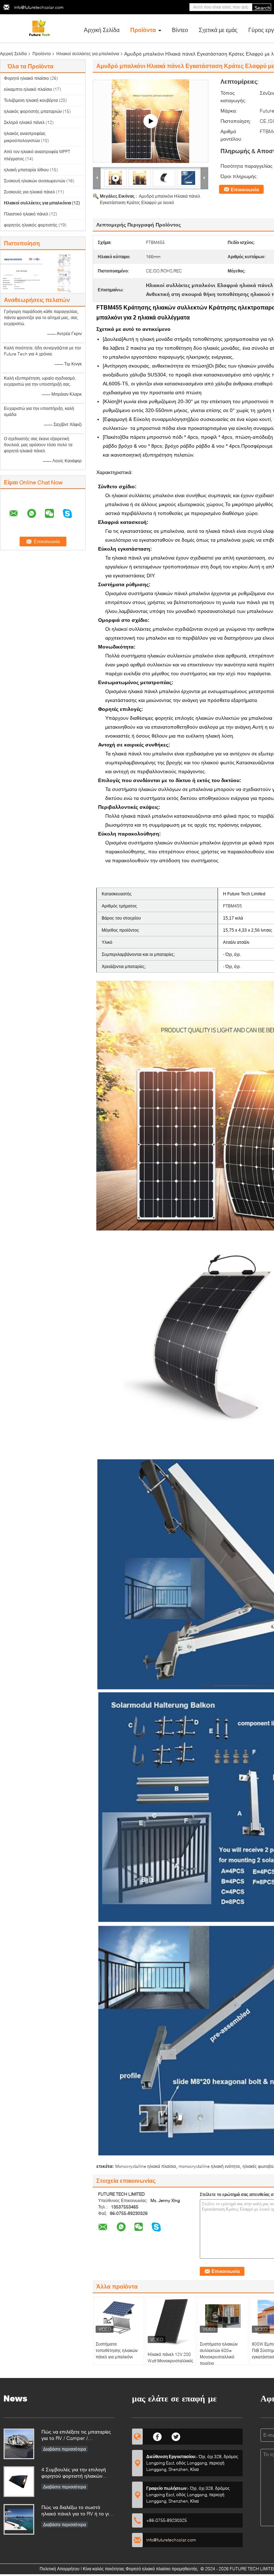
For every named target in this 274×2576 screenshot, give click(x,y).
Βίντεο (180, 30)
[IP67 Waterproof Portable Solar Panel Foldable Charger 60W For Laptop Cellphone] (151, 121)
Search (262, 8)
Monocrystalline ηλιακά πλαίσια (146, 2166)
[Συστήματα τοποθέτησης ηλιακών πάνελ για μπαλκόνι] (119, 2317)
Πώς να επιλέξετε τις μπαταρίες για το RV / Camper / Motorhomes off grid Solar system (76, 2436)
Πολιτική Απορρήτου (60, 2569)
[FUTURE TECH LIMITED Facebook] (158, 2436)
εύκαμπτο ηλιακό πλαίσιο (28, 89)
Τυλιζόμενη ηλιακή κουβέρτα (31, 100)
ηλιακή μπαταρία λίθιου (26, 170)
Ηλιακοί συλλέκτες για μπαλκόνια (88, 54)
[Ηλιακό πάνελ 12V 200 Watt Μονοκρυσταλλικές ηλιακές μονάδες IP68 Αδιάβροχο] (171, 2322)
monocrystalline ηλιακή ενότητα (209, 2166)
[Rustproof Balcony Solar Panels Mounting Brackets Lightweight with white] (139, 178)
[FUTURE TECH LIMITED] (39, 28)
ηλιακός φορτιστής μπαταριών (33, 111)
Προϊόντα (143, 30)
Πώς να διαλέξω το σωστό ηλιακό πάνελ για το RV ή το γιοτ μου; (78, 2511)
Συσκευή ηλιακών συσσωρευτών (35, 181)
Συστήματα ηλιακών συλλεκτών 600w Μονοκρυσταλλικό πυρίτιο (219, 2354)
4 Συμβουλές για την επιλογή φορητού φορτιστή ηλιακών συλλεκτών (74, 2473)
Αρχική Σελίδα (102, 30)
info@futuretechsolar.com (39, 7)
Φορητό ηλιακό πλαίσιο (26, 78)
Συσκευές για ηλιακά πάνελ (29, 192)
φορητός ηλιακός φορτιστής (31, 225)
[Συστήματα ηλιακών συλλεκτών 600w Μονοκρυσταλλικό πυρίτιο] (223, 2317)
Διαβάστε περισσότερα (65, 2449)
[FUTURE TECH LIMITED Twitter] (176, 2436)
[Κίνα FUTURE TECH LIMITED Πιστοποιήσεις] (22, 272)
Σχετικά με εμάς (218, 30)
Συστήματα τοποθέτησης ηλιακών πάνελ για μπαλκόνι (117, 2350)
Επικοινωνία (245, 189)
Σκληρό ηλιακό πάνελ (24, 122)
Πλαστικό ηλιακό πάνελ (26, 214)
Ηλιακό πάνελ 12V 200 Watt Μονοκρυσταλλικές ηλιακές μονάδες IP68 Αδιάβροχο (171, 2364)
